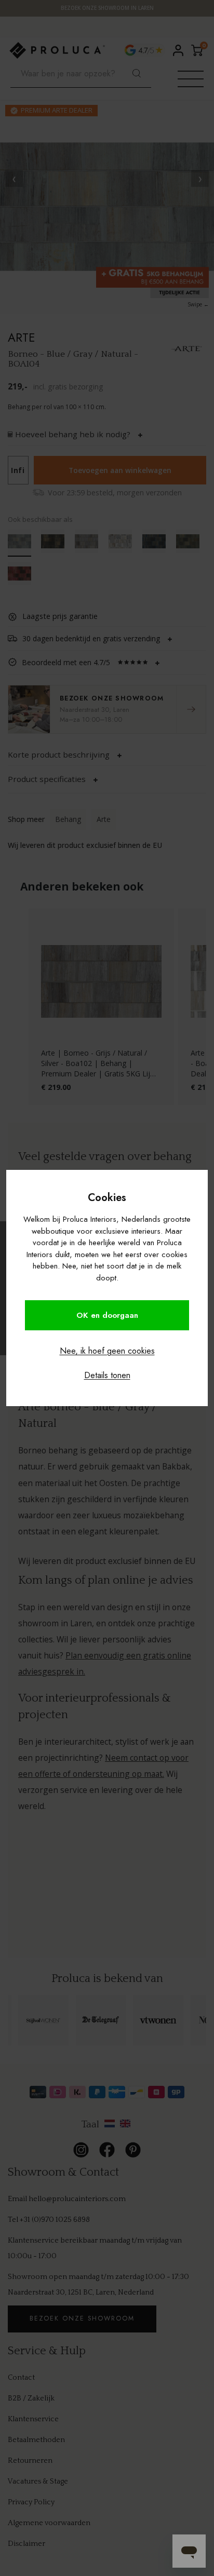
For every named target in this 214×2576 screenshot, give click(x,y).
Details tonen (107, 1375)
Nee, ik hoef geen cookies (107, 1351)
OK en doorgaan (107, 1315)
